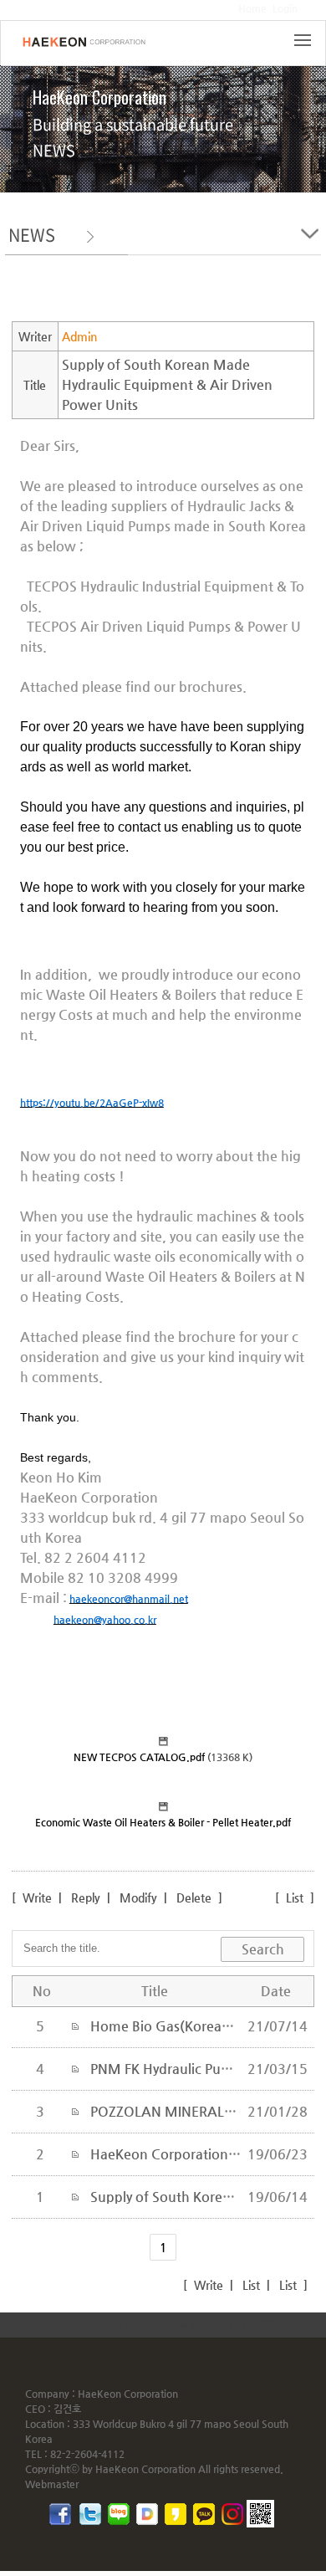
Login (285, 8)
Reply (86, 1897)
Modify (138, 1897)
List (295, 1897)
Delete (194, 1897)
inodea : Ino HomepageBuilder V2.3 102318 (192, 2324)
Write (36, 1897)
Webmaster (52, 2484)
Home (252, 8)
